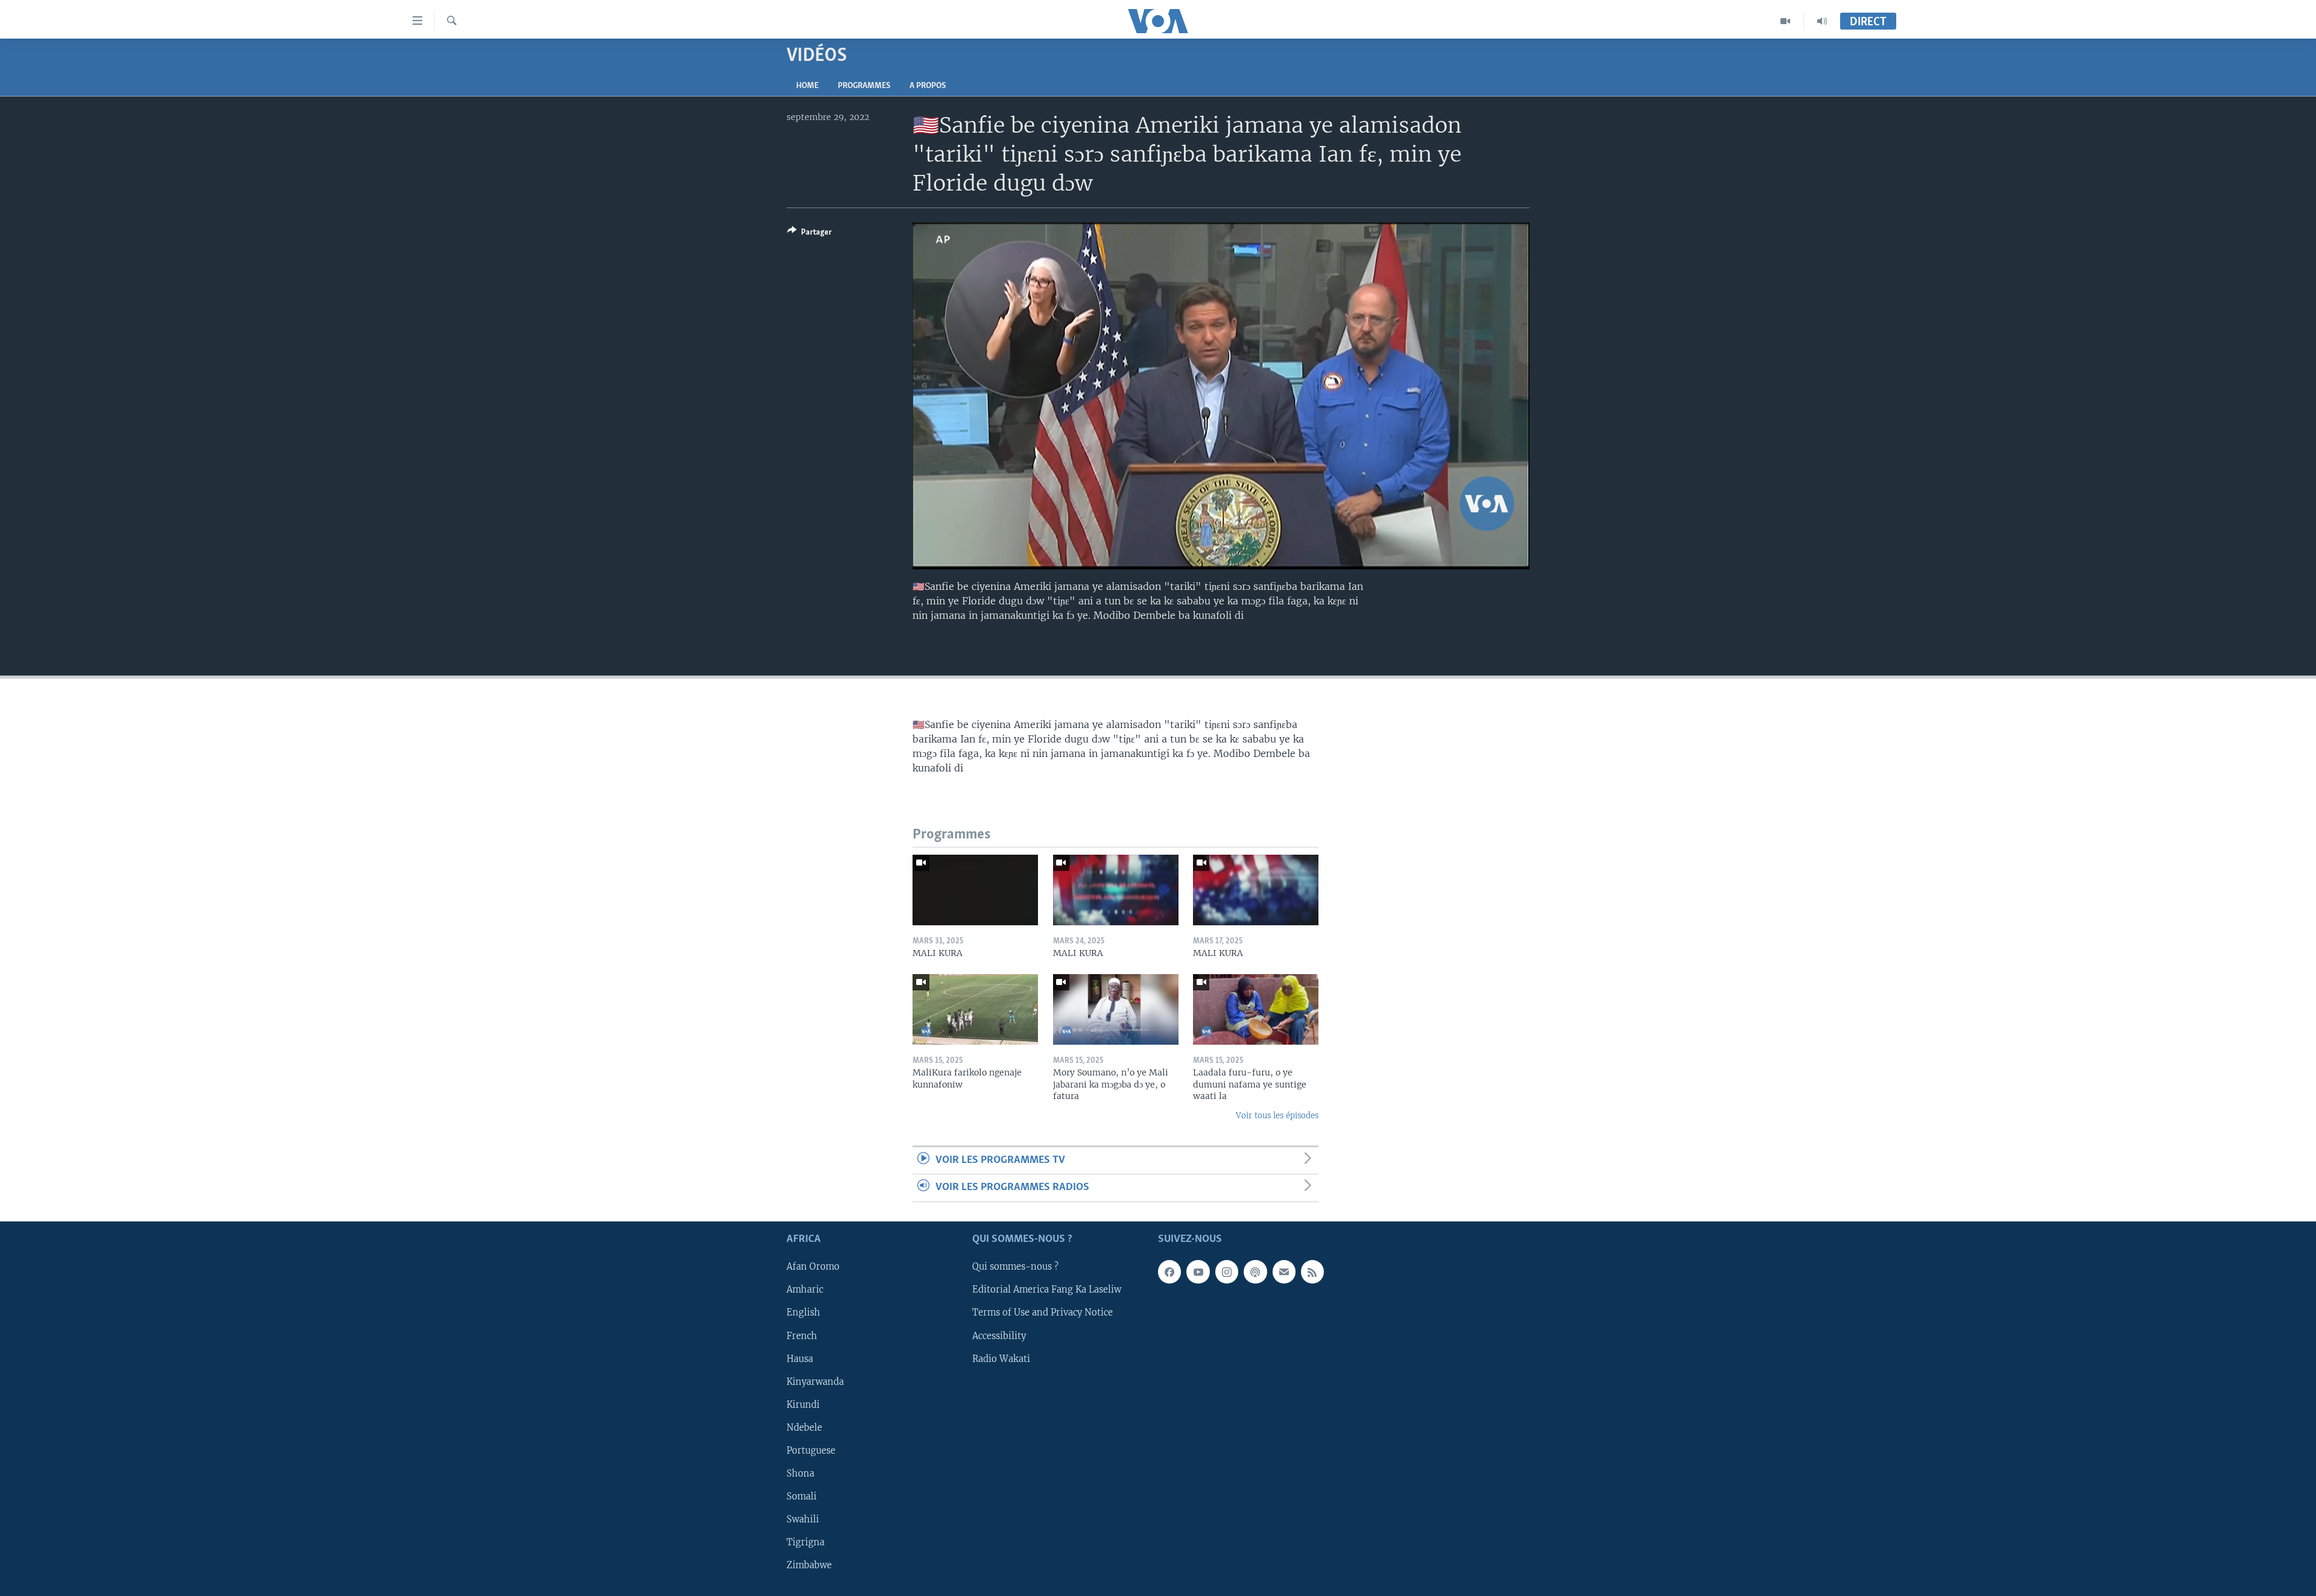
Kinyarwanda (815, 1381)
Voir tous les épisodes (1277, 1116)
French (802, 1335)
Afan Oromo (813, 1267)
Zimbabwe (809, 1565)
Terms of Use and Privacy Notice (1043, 1313)
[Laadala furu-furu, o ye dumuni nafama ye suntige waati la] (1256, 1009)
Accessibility (999, 1335)
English (803, 1313)
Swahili (803, 1519)
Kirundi (803, 1404)
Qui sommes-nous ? (1015, 1267)
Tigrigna (805, 1542)
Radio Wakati (1001, 1358)
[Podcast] (1255, 1271)
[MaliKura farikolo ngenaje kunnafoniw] (975, 1009)
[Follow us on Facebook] (1169, 1271)
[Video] (1786, 21)
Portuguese (811, 1450)
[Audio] (1822, 21)
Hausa (800, 1358)
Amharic (805, 1290)
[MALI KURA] (975, 890)
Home (807, 86)
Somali (802, 1496)
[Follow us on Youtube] (1198, 1271)
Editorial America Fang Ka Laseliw (1047, 1290)
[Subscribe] (1284, 1271)
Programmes (864, 86)
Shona (800, 1474)
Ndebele (804, 1427)
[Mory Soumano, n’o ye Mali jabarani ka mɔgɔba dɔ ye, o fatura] (1116, 1009)
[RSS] (1312, 1271)
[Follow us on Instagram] (1227, 1271)
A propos (928, 86)
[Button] (809, 234)
